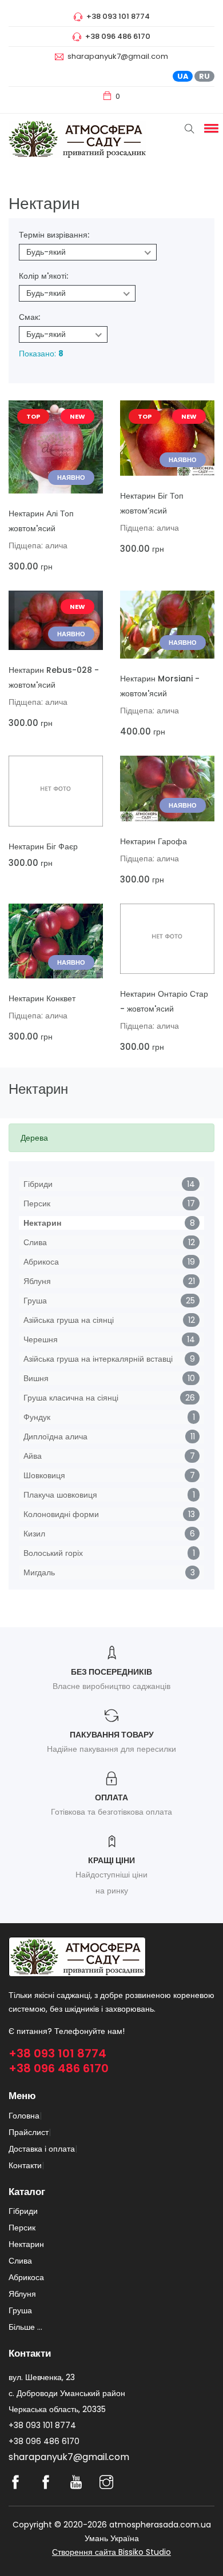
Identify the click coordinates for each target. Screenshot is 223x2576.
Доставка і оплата (42, 2149)
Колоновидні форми (61, 1514)
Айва (33, 1456)
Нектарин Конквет (42, 998)
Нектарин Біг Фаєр (43, 846)
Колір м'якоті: (43, 276)
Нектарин (42, 1223)
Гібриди (38, 1184)
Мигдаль (39, 1572)
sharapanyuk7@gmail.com (118, 56)
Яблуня (37, 1281)
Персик (37, 1203)
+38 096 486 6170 (59, 2068)
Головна (24, 2116)
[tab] (111, 1138)
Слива (35, 1242)
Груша (35, 1301)
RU (204, 76)
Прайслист (29, 2132)
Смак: (29, 317)
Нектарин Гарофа (154, 841)
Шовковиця (44, 1475)
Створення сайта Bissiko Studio (111, 2552)
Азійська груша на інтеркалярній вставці (98, 1359)
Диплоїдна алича (55, 1437)
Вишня (36, 1378)
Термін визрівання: (54, 235)
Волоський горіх (53, 1553)
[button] (209, 128)
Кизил (34, 1534)
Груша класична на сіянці (71, 1398)
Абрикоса (41, 1262)
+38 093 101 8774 (57, 2053)
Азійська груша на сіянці (69, 1320)
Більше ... (25, 2327)
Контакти (25, 2165)
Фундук (37, 1417)
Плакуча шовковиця (60, 1495)
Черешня (41, 1339)
